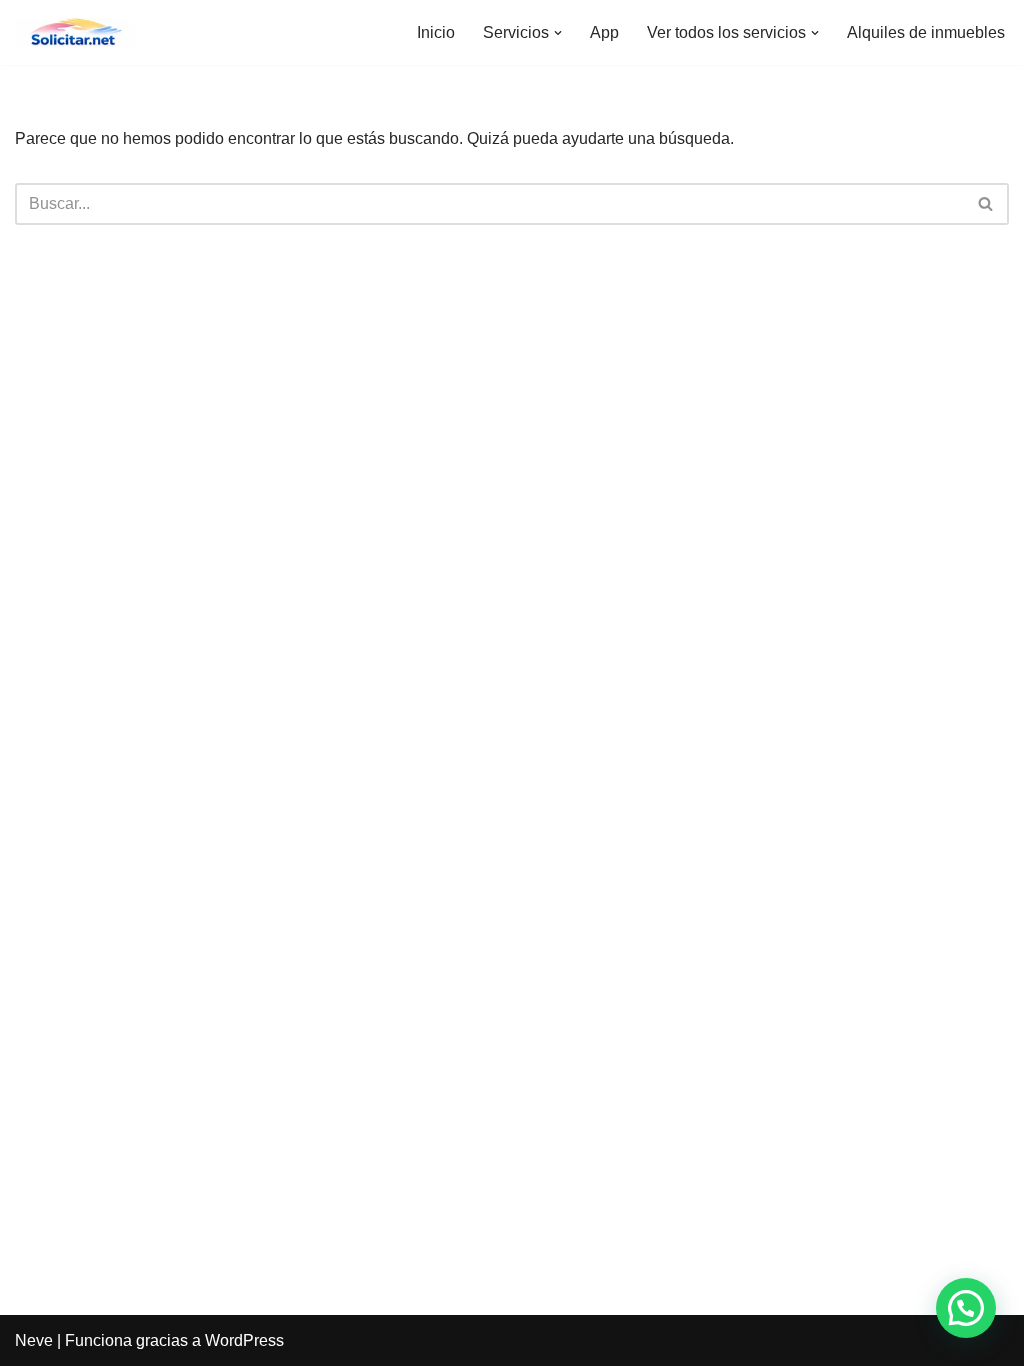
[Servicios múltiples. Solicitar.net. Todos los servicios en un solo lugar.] (75, 32)
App (604, 32)
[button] (558, 33)
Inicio (436, 32)
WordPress (244, 1340)
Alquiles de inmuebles (926, 32)
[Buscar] (986, 204)
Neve (34, 1340)
